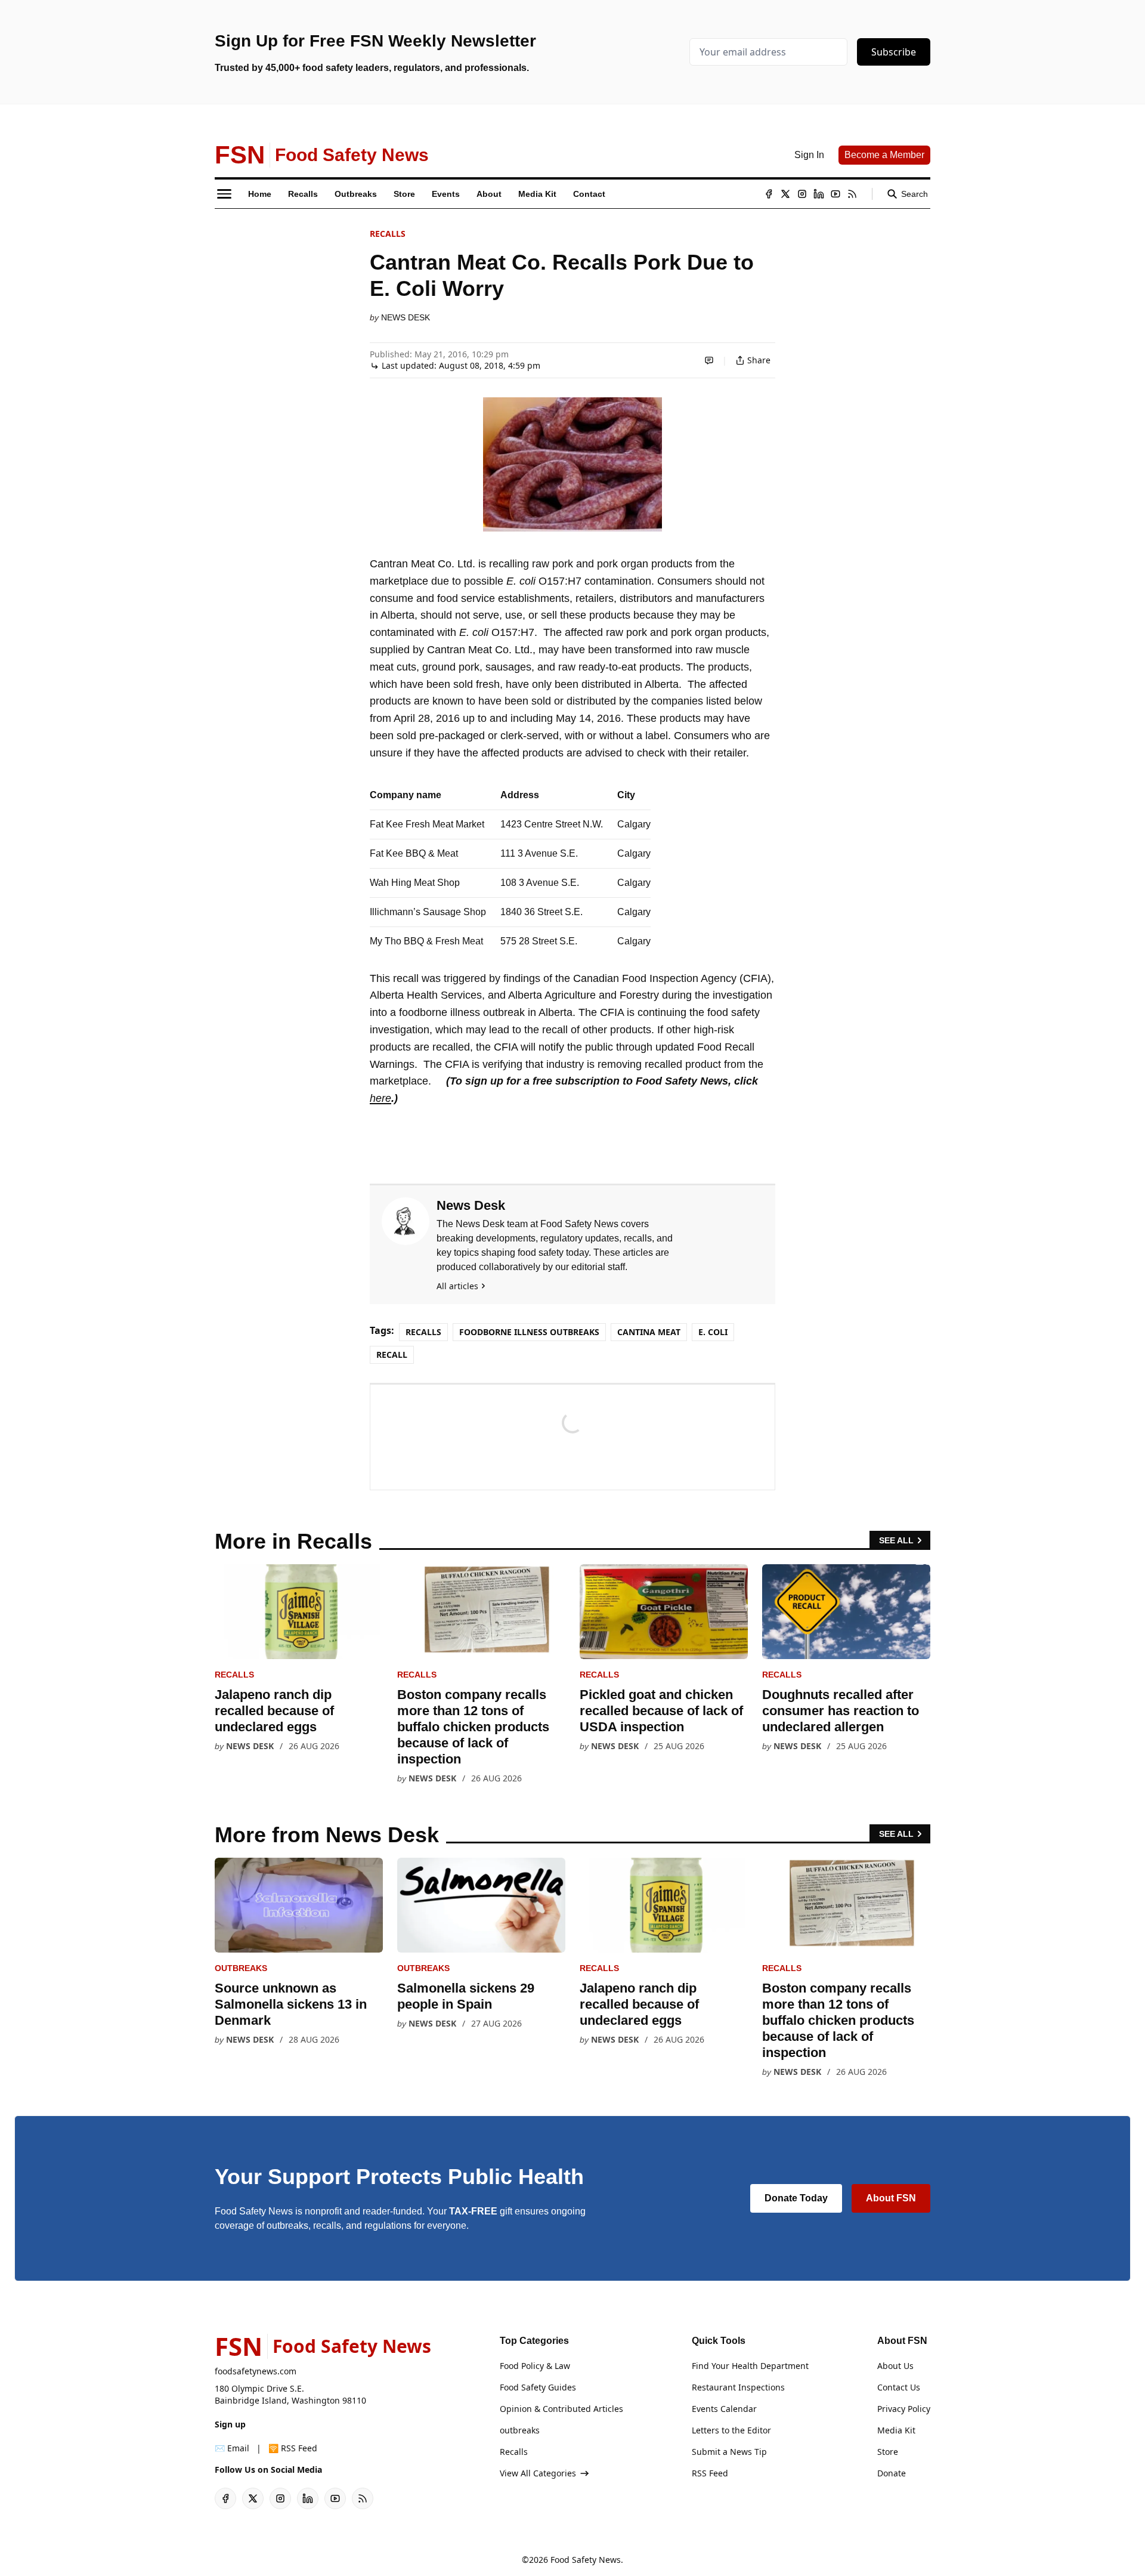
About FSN (891, 2198)
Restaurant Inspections (738, 2387)
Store (888, 2452)
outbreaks (241, 1968)
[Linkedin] (819, 194)
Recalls (388, 234)
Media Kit (896, 2430)
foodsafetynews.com (256, 2371)
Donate (892, 2473)
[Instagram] (802, 194)
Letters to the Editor (731, 2430)
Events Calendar (724, 2409)
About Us (895, 2366)
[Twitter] (785, 194)
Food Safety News (586, 2560)
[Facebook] (769, 194)
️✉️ (232, 2448)
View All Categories (538, 2473)
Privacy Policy (904, 2409)
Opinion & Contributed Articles (561, 2409)
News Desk (406, 317)
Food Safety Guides (538, 2387)
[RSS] (852, 194)
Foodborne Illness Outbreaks (529, 1332)
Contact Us (899, 2387)
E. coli (713, 1332)
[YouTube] (835, 194)
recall (392, 1355)
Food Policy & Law (535, 2366)
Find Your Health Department (750, 2366)
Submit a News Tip (729, 2452)
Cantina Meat (649, 1332)
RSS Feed (710, 2473)
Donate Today (796, 2198)
